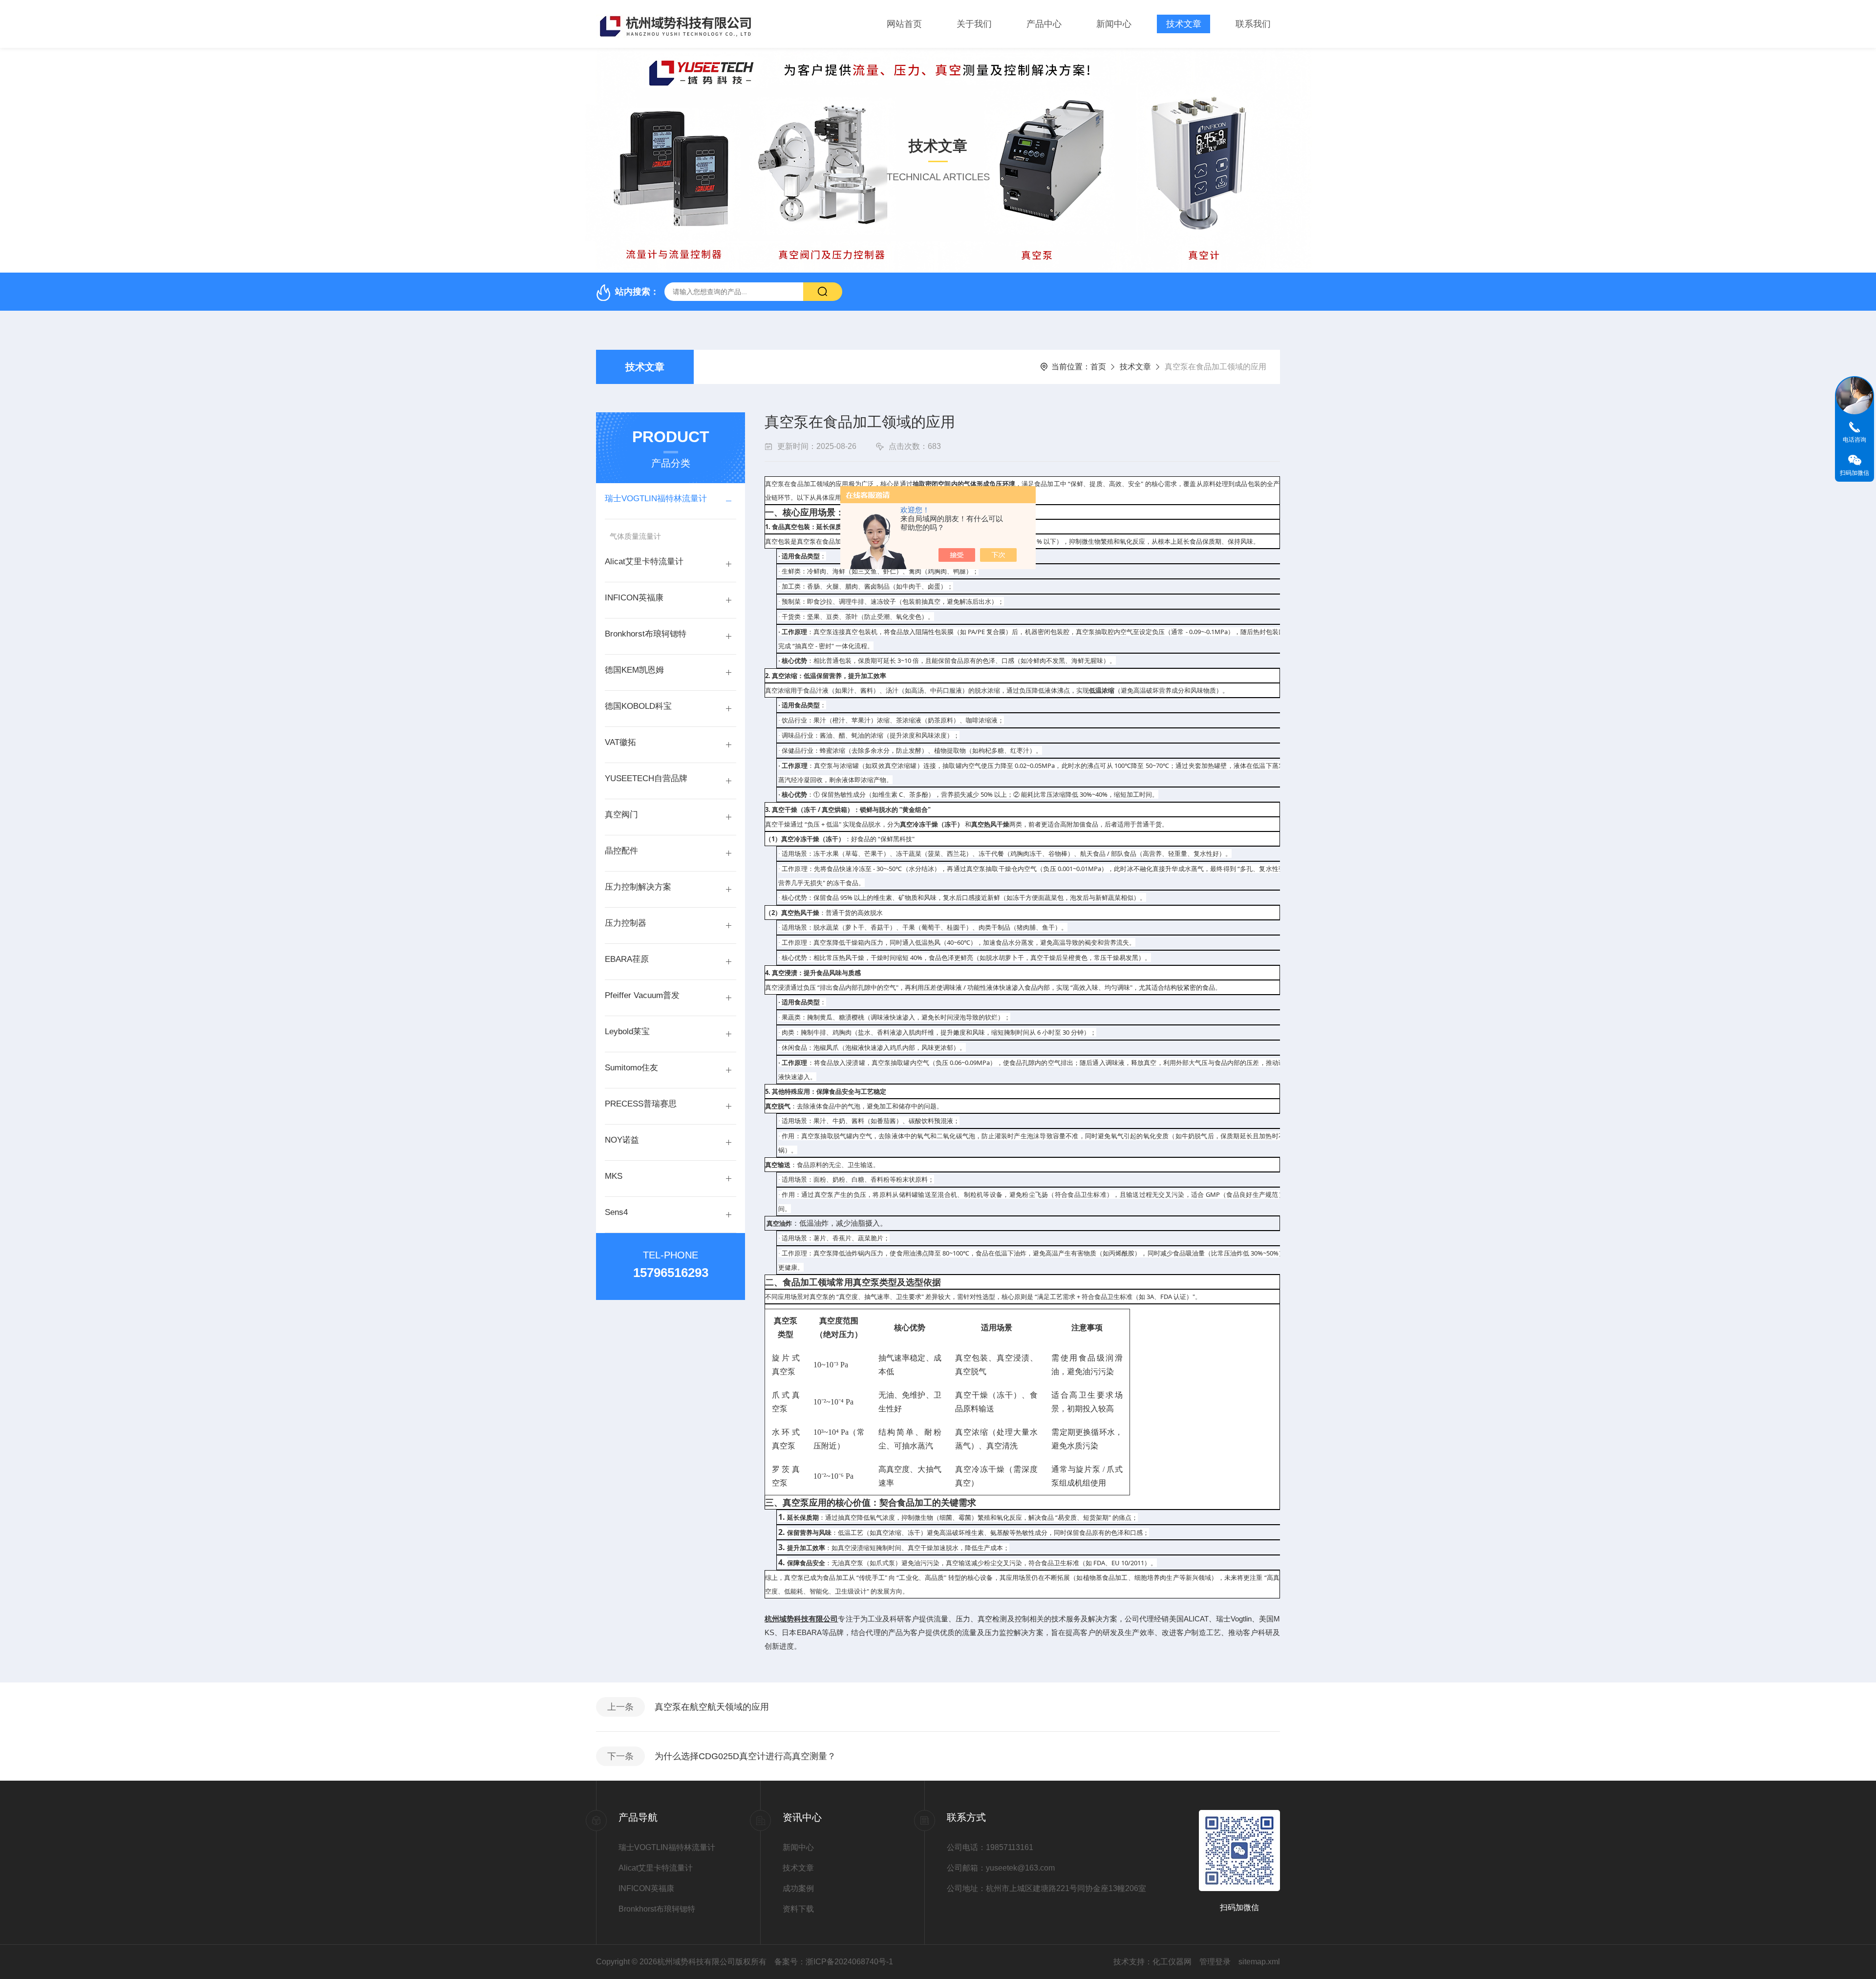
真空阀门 (621, 815)
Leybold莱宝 (627, 1032)
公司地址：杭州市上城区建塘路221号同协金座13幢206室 (1018, 1888)
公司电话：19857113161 (990, 1847)
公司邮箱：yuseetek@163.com (1001, 1868)
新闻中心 (1114, 24)
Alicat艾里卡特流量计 (644, 562)
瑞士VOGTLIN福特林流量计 (656, 499)
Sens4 (616, 1212)
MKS (614, 1176)
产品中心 (1044, 24)
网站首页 (904, 24)
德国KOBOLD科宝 (638, 706)
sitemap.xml (1259, 1962)
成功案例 (798, 1888)
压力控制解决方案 (638, 887)
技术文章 (1184, 24)
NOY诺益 (622, 1140)
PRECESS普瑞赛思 (641, 1104)
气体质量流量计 (635, 536)
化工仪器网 (1172, 1962)
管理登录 (1215, 1962)
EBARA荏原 (627, 959)
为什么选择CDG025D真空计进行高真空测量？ (745, 1756)
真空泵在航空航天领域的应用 (712, 1707)
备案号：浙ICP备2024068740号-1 (834, 1962)
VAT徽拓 (620, 742)
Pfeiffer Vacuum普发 (642, 995)
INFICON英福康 (634, 598)
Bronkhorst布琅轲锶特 (646, 634)
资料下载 (798, 1909)
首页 (1098, 367)
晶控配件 (621, 851)
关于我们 (974, 24)
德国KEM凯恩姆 (634, 670)
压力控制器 (626, 923)
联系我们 (1253, 24)
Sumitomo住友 (631, 1068)
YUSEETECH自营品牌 (646, 778)
